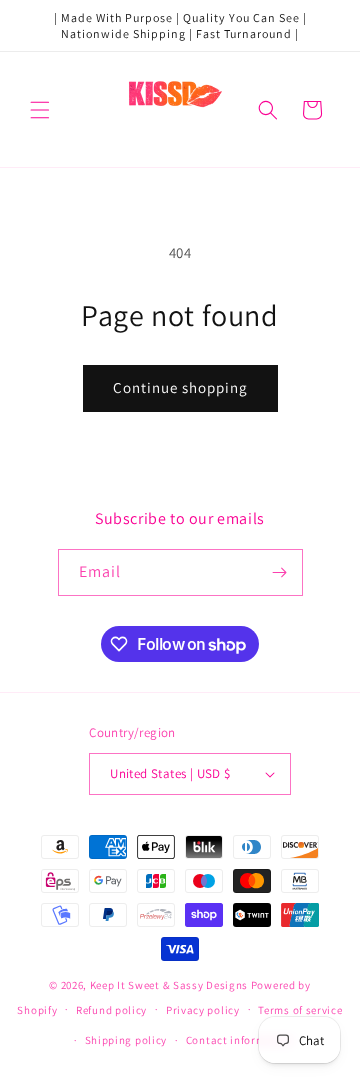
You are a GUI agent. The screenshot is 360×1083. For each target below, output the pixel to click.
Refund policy (111, 1010)
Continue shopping (180, 387)
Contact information (240, 1040)
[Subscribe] (280, 572)
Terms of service (300, 1010)
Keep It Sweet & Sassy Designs (170, 985)
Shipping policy (126, 1040)
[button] (40, 110)
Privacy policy (203, 1010)
